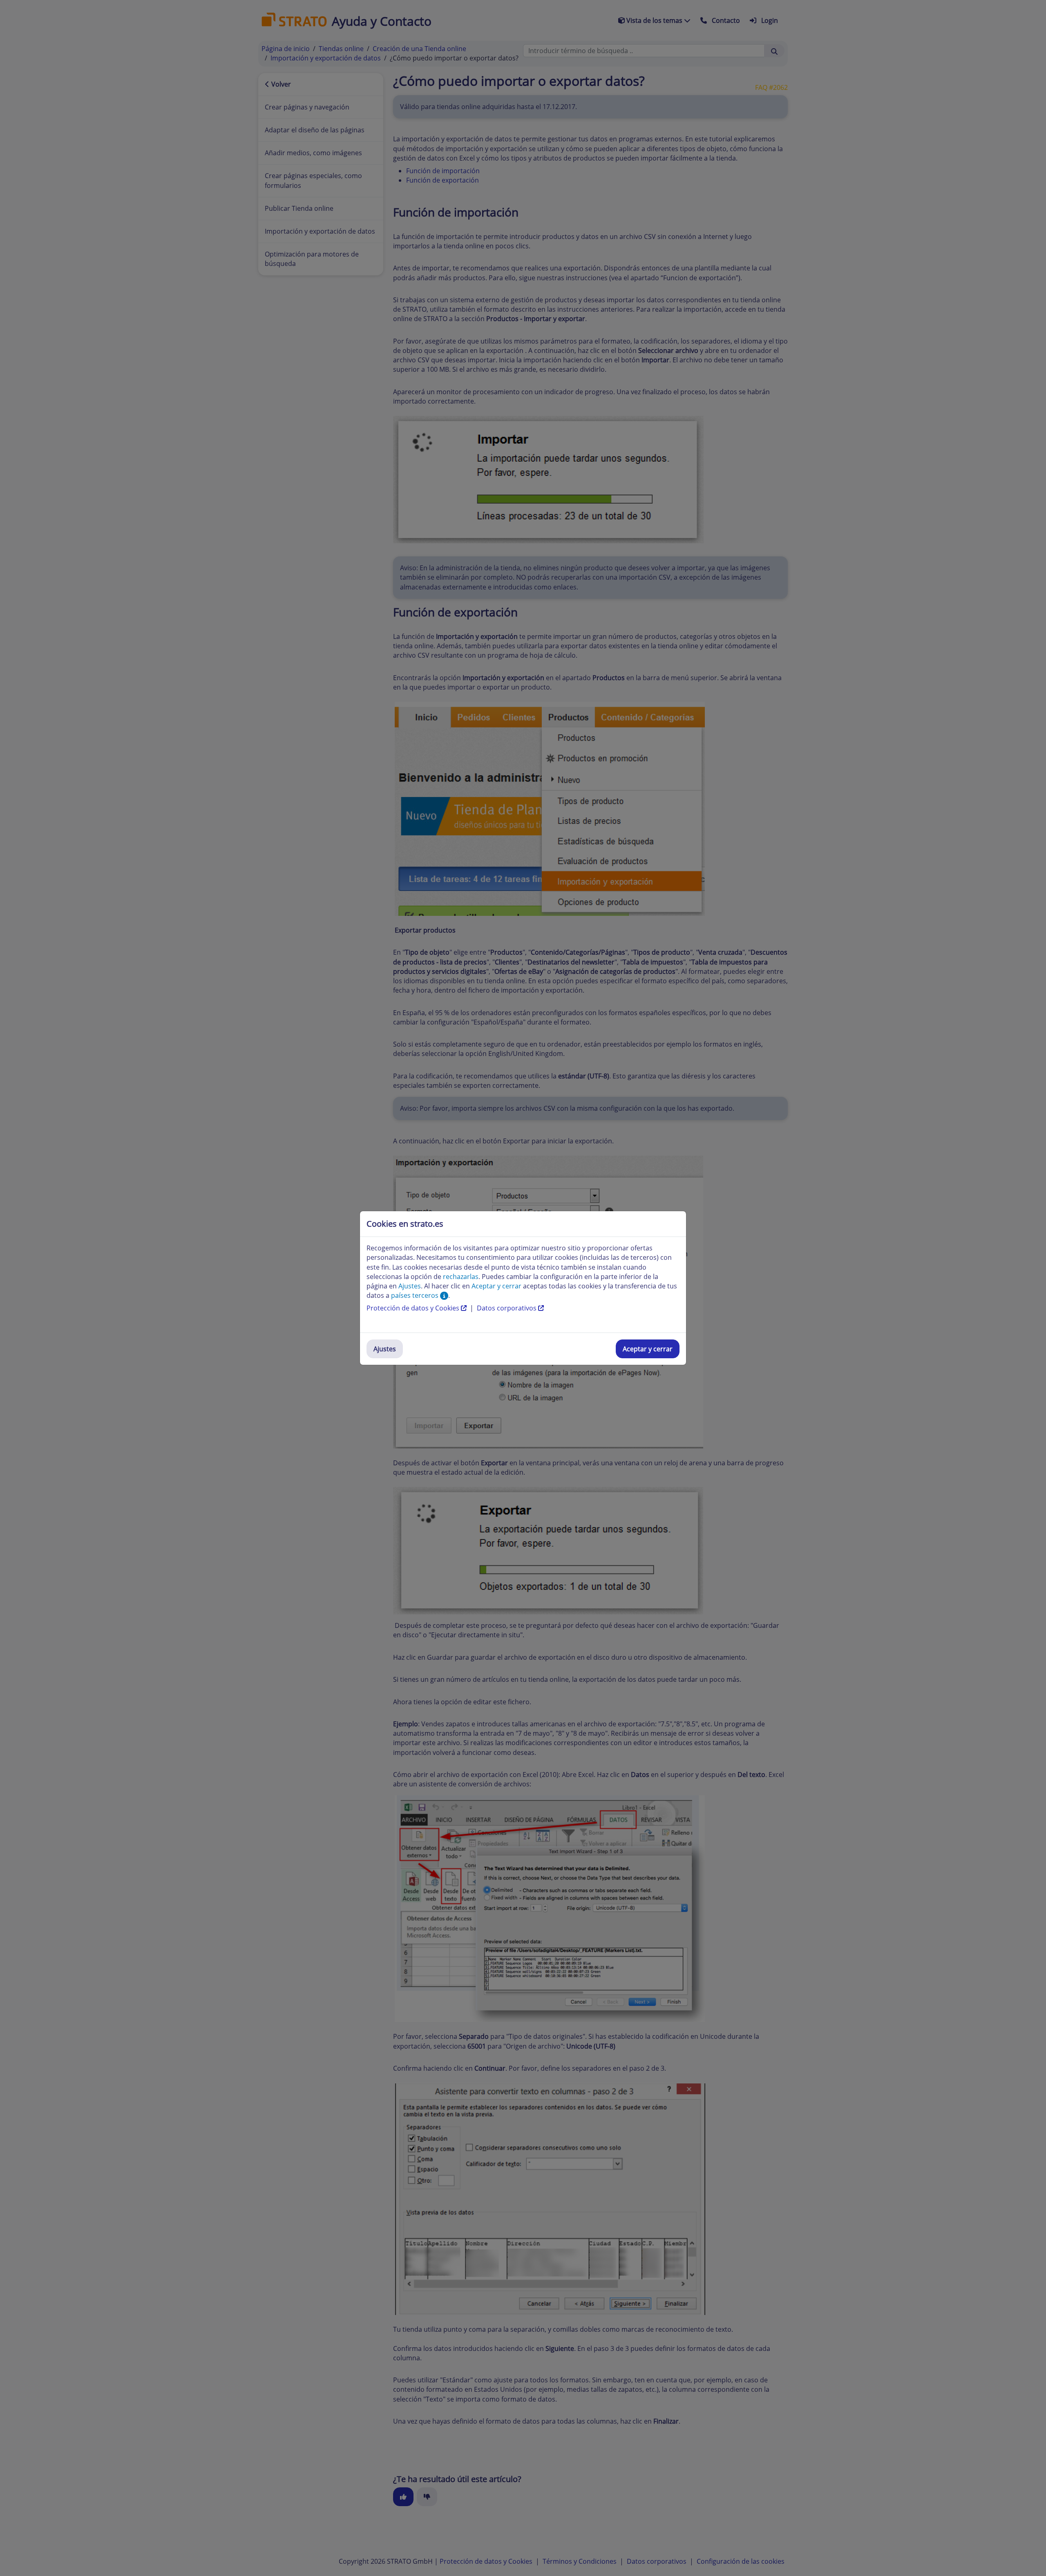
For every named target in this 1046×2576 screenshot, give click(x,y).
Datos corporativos (507, 1308)
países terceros (416, 1295)
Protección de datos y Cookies (414, 1308)
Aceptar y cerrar (648, 1349)
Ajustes (385, 1349)
